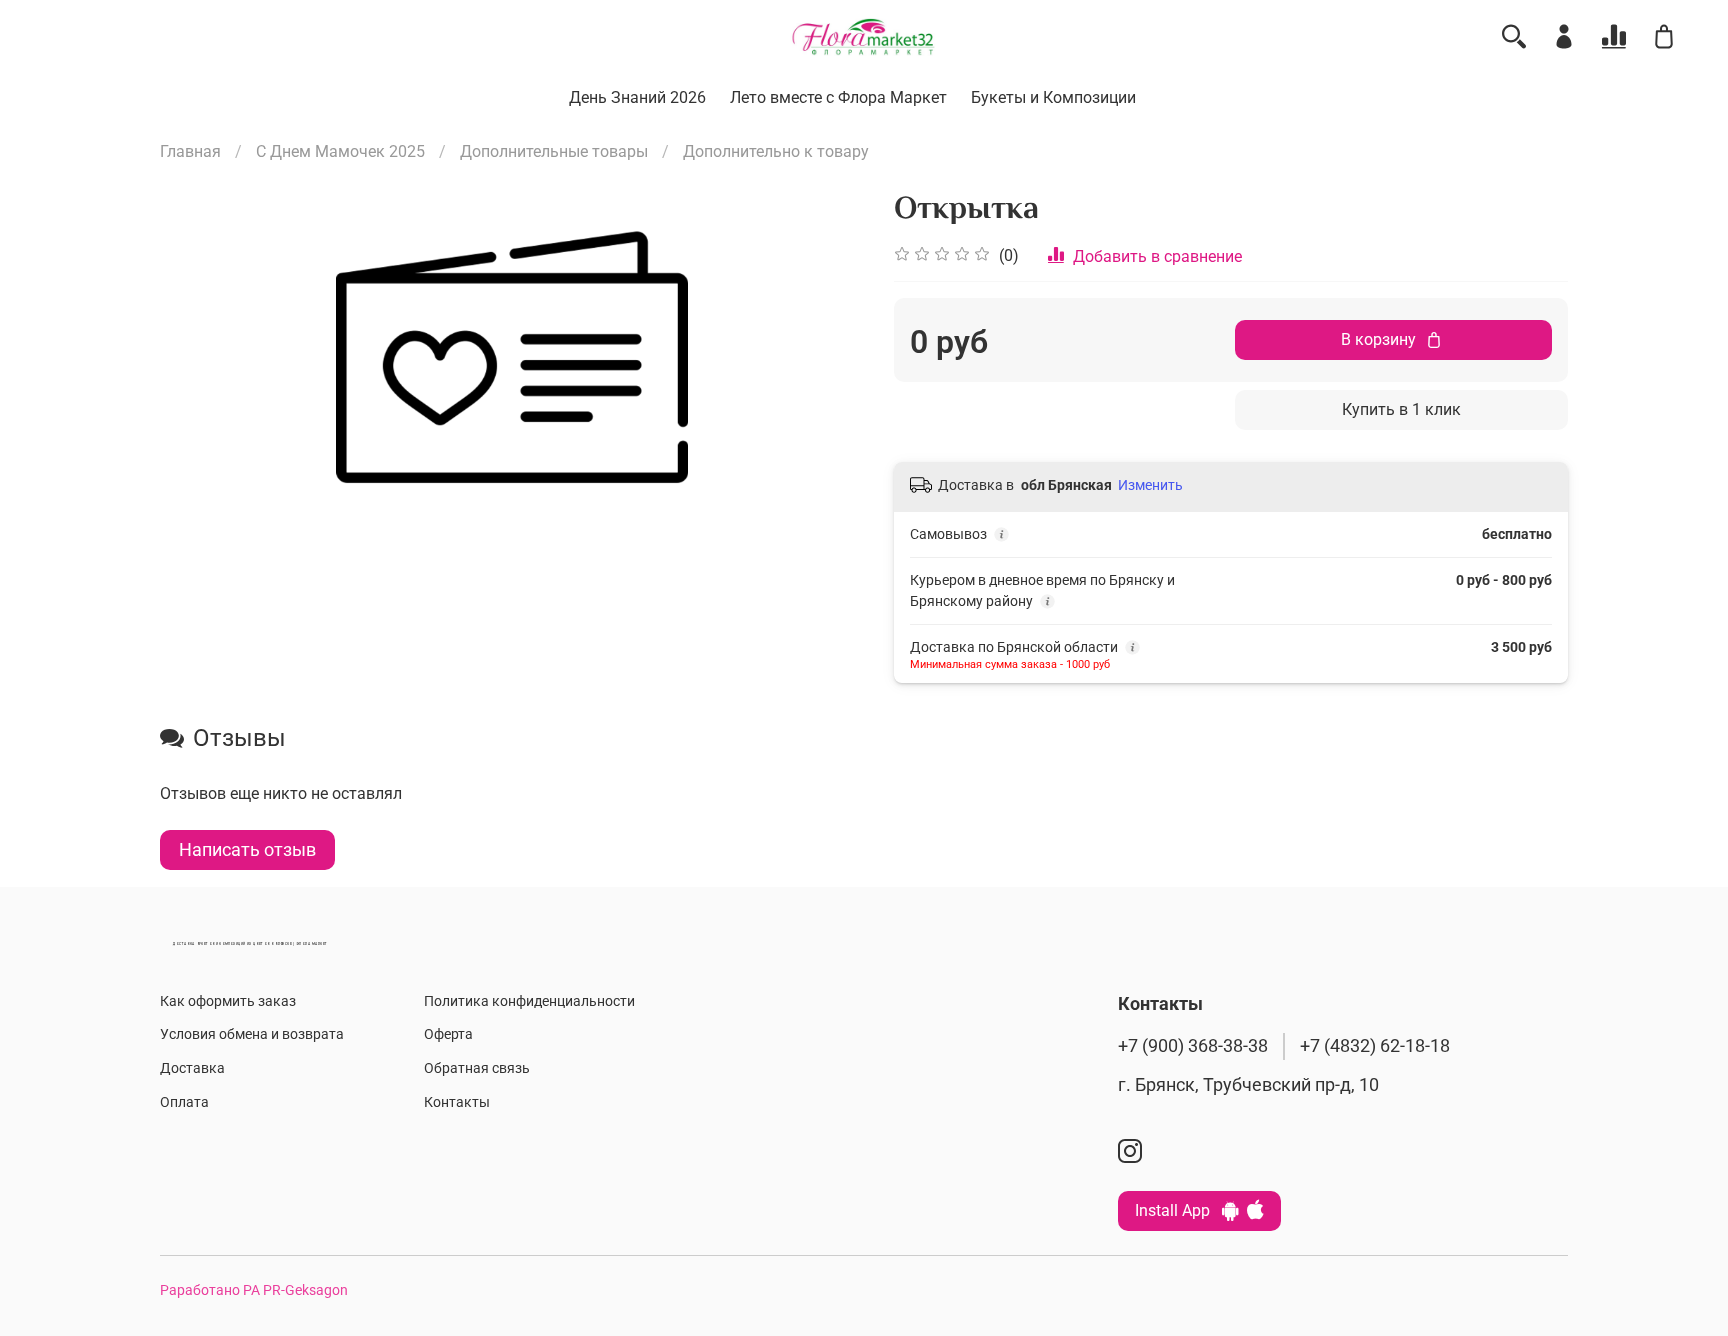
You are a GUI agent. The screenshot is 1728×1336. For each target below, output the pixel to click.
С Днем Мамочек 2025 (340, 151)
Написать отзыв (247, 849)
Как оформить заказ (228, 1001)
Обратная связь (477, 1068)
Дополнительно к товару (776, 151)
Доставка (192, 1068)
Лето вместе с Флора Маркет (838, 97)
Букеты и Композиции (1053, 97)
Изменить (1150, 485)
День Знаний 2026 (637, 97)
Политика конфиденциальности (529, 1001)
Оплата (184, 1102)
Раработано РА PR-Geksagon (254, 1290)
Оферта (448, 1034)
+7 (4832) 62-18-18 (1375, 1046)
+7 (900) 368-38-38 (1193, 1046)
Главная (190, 151)
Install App (1178, 1210)
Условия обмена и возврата (252, 1034)
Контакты (457, 1102)
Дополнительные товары (554, 151)
